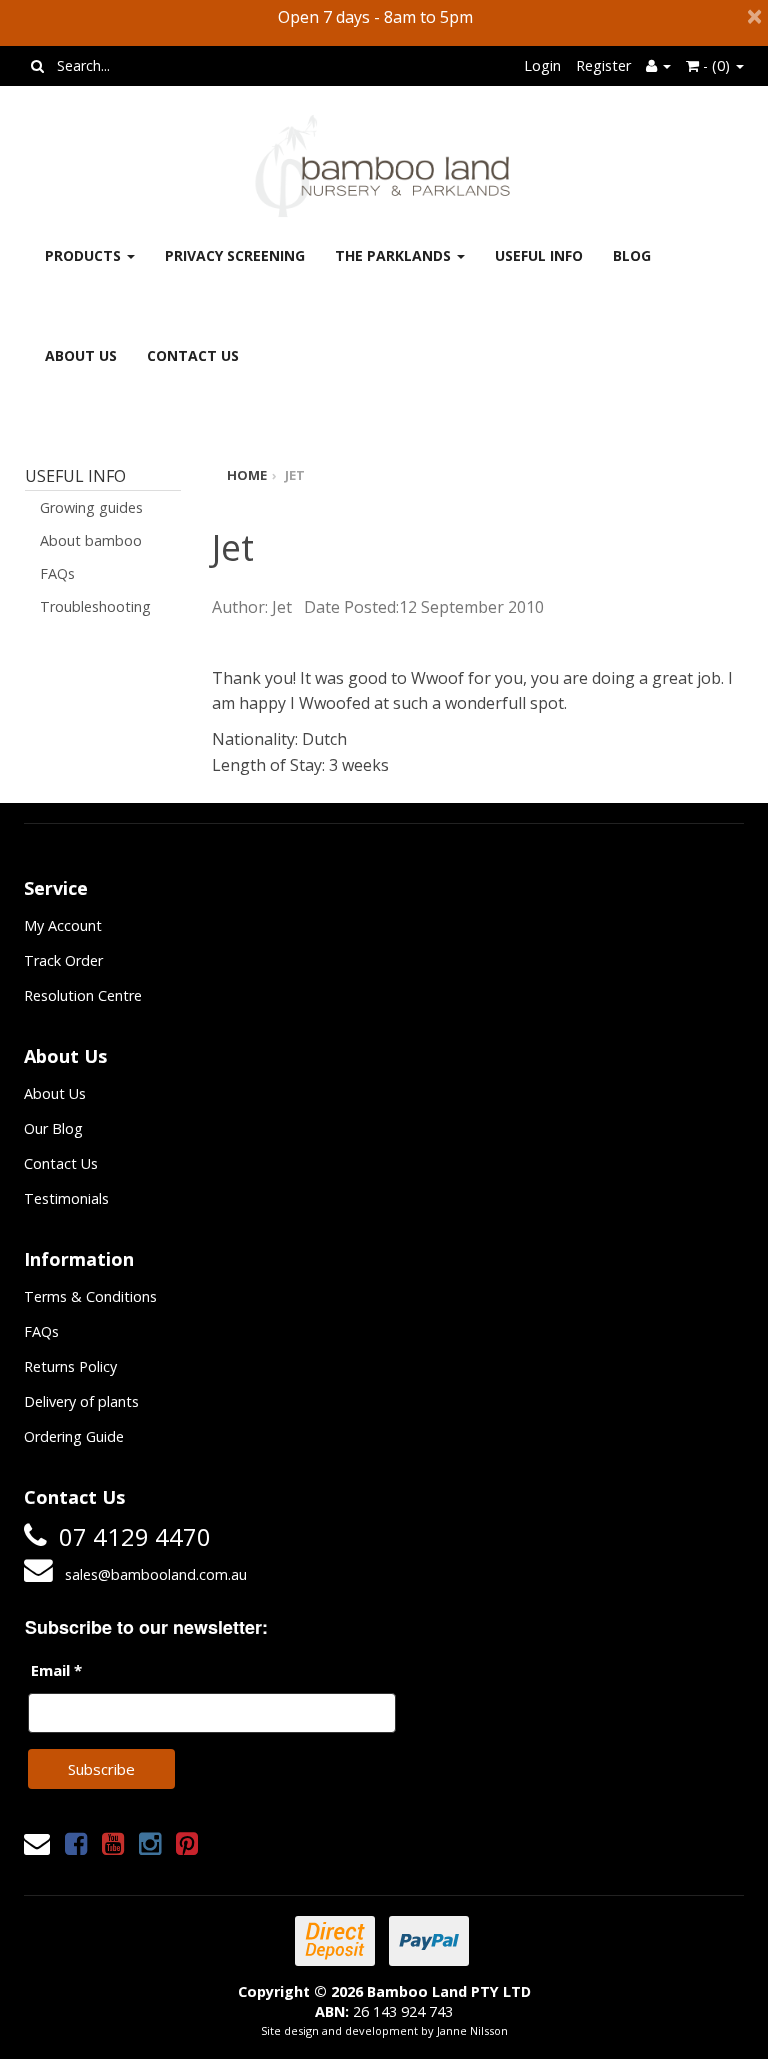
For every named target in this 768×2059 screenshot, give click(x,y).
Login (542, 65)
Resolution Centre (83, 995)
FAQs (57, 573)
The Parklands (395, 255)
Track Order (63, 960)
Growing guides (91, 507)
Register (603, 65)
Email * (56, 1670)
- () (716, 65)
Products (85, 255)
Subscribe (101, 1769)
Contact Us (193, 355)
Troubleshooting (95, 606)
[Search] (37, 66)
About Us (81, 355)
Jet (295, 475)
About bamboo (91, 540)
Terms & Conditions (90, 1296)
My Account (63, 925)
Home (247, 475)
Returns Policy (70, 1366)
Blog (632, 255)
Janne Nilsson (472, 2030)
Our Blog (53, 1128)
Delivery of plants (81, 1401)
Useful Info (539, 255)
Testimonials (66, 1198)
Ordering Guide (74, 1436)
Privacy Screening (235, 255)
